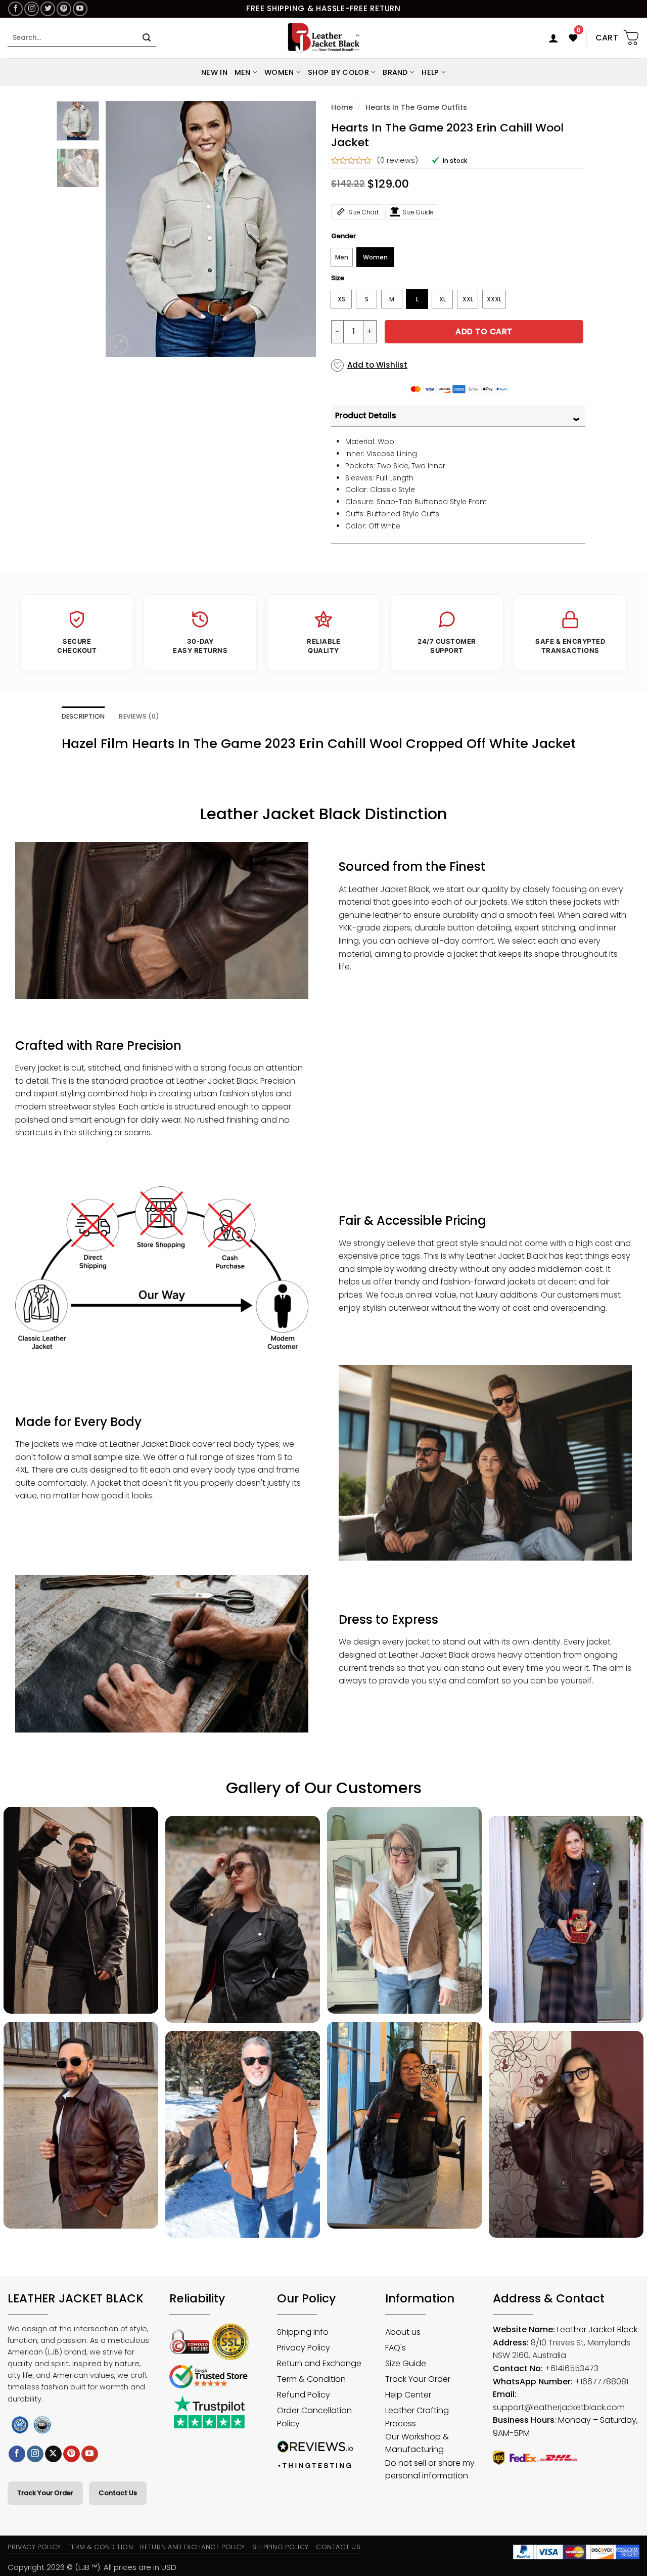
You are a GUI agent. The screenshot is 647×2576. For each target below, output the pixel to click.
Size (338, 278)
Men (243, 72)
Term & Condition (101, 2547)
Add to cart (484, 331)
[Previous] (122, 229)
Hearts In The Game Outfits (416, 107)
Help (430, 72)
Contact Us (118, 2493)
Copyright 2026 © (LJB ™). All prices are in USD (92, 2567)
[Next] (299, 229)
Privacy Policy (34, 2547)
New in (214, 72)
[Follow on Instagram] (32, 9)
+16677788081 (602, 2382)
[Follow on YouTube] (80, 9)
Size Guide (418, 212)
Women (279, 72)
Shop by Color (338, 72)
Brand (395, 72)
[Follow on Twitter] (48, 9)
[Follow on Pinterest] (64, 9)
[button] (553, 38)
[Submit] (147, 38)
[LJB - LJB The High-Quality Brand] (324, 38)
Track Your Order (45, 2493)
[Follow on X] (53, 2454)
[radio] (342, 257)
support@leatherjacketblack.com (559, 2407)
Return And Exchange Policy (192, 2547)
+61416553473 (572, 2368)
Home (342, 107)
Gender (343, 236)
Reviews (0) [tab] (139, 716)
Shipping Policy (281, 2547)
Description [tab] (83, 716)
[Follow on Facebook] (15, 9)
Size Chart (363, 212)
